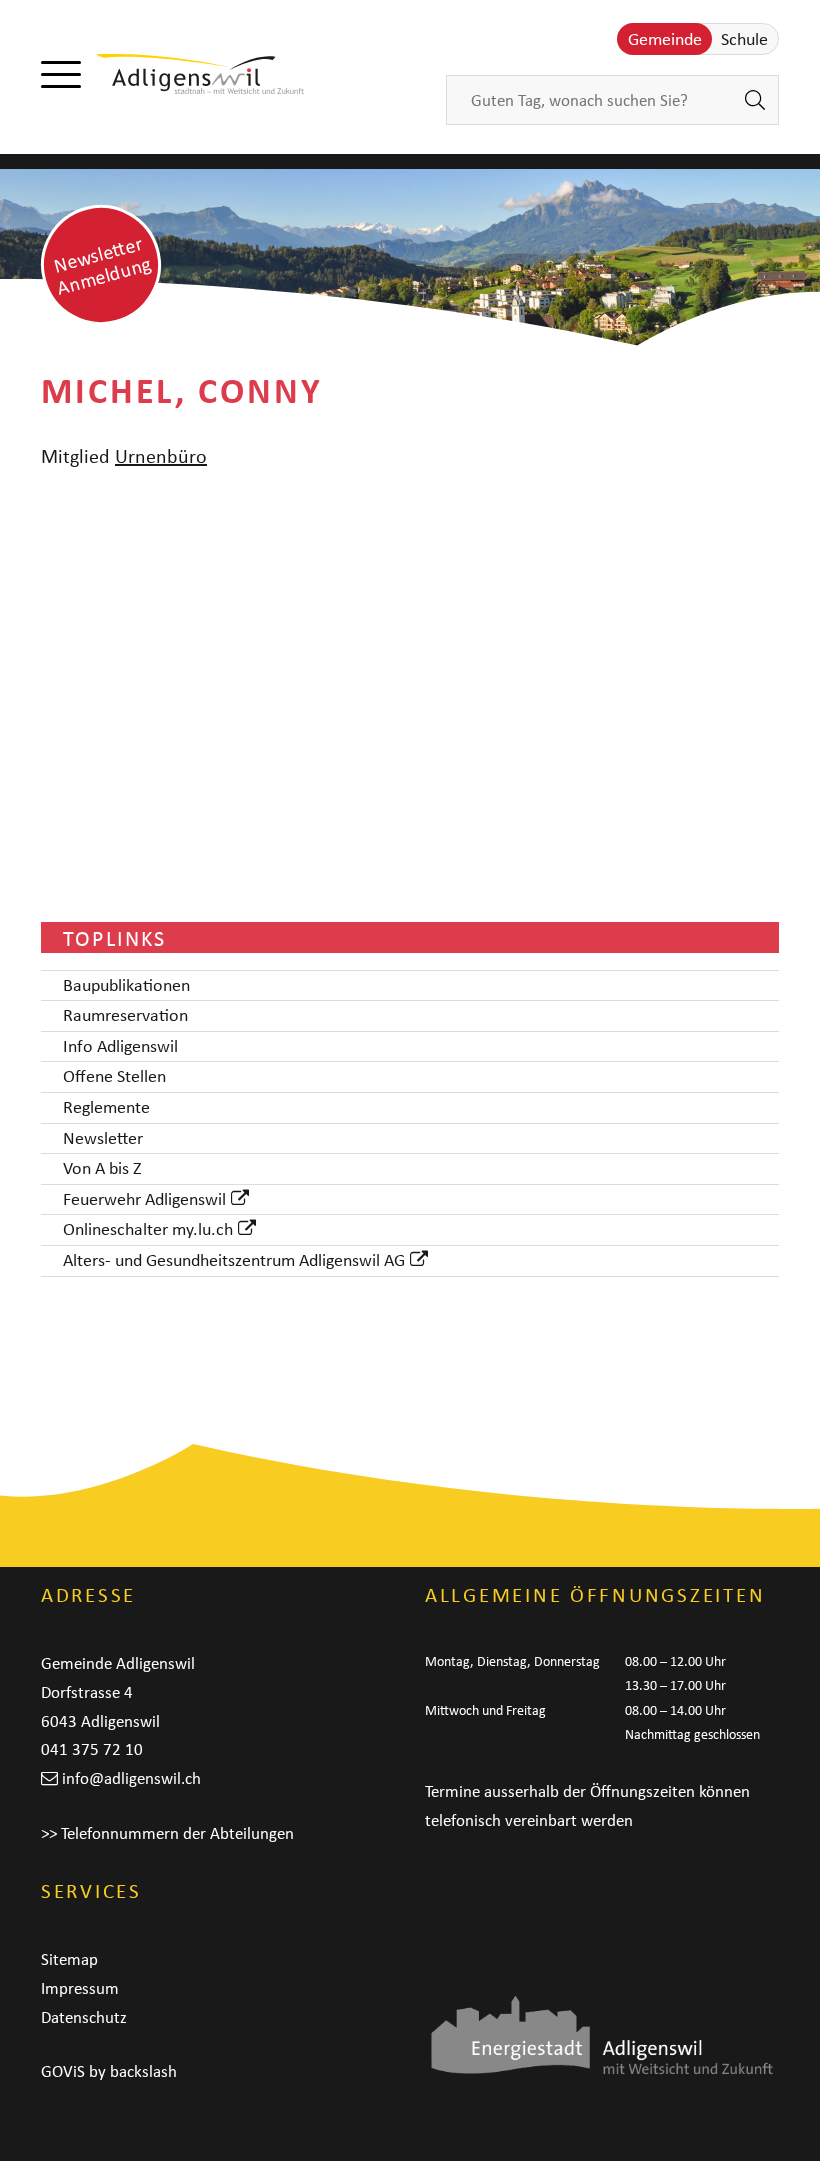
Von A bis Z (102, 1169)
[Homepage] (200, 74)
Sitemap (69, 1959)
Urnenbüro (161, 455)
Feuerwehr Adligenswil (144, 1200)
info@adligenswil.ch (131, 1778)
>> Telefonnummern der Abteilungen (167, 1833)
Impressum (80, 1988)
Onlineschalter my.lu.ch (148, 1230)
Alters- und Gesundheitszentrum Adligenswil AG (234, 1261)
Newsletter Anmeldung (102, 264)
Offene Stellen (114, 1077)
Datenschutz (84, 2017)
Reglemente (106, 1108)
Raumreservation (125, 1016)
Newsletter (103, 1139)
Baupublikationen (126, 986)
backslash (143, 2071)
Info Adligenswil (120, 1047)
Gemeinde (665, 39)
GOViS (63, 2071)
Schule (744, 39)
